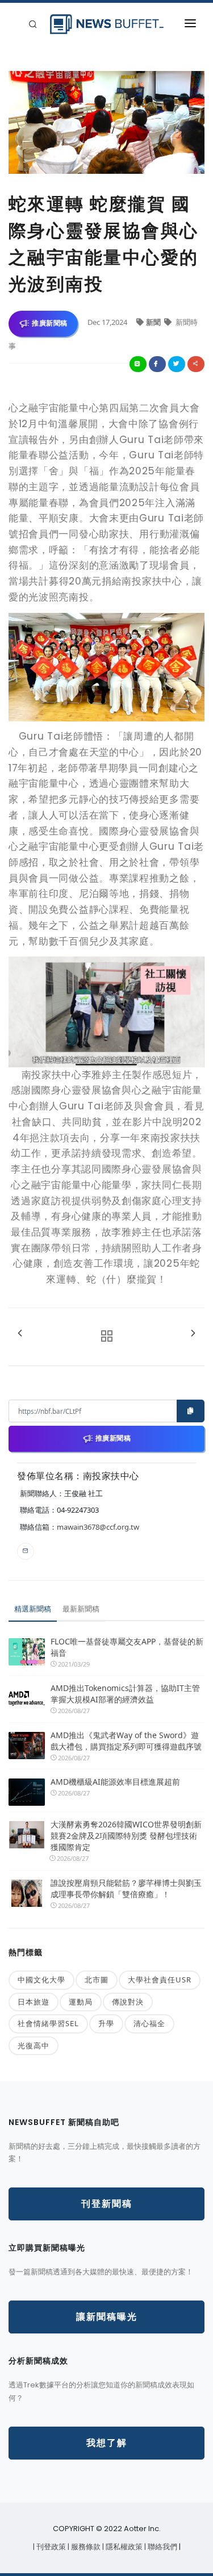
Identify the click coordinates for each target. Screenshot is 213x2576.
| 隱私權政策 (123, 2547)
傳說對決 (128, 2002)
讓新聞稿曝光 (107, 2317)
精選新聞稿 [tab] (33, 1609)
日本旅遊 (34, 2002)
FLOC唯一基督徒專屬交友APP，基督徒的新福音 (127, 1647)
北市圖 (97, 1980)
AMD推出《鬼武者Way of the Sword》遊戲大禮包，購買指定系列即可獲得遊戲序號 (126, 1741)
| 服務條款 (85, 2547)
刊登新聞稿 (107, 2204)
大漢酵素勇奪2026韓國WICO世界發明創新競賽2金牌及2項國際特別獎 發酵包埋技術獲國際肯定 (126, 1836)
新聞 (154, 322)
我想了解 (107, 2443)
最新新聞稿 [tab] (81, 1609)
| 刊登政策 (50, 2547)
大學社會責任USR (160, 1980)
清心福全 (149, 2023)
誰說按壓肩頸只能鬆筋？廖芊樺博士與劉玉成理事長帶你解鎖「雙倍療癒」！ (126, 1888)
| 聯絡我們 (162, 2547)
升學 (106, 2023)
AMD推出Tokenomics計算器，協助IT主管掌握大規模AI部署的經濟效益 (125, 1694)
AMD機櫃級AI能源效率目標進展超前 (115, 1782)
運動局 (81, 2002)
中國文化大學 (41, 1980)
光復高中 (34, 2045)
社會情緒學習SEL (48, 2023)
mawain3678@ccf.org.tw (98, 1527)
